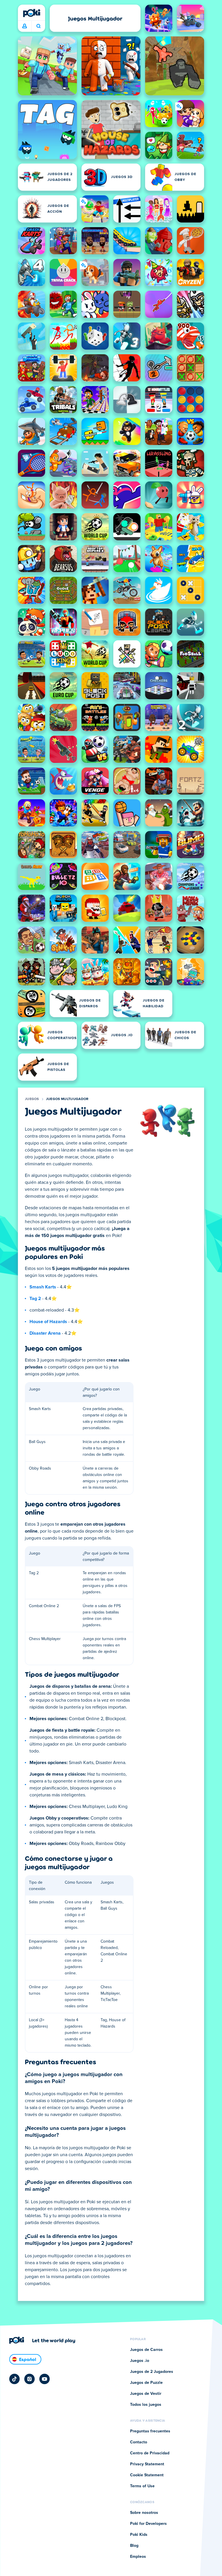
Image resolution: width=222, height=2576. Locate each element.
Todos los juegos (146, 2405)
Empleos (138, 2557)
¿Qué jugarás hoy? (38, 26)
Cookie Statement (147, 2475)
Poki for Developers (148, 2524)
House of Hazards (48, 1322)
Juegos (32, 1099)
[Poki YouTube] (45, 2379)
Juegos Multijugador (67, 1099)
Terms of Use (142, 2486)
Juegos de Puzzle (146, 2383)
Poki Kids (139, 2535)
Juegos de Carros (146, 2350)
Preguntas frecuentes (150, 2431)
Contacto (139, 2442)
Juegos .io (140, 2361)
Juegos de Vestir (146, 2394)
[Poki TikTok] (14, 2379)
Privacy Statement (147, 2464)
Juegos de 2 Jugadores (152, 2372)
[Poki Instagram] (29, 2379)
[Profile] (25, 26)
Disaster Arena (45, 1333)
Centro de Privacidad (150, 2453)
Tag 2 (35, 1299)
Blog (134, 2546)
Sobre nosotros (144, 2513)
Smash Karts (43, 1287)
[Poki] (32, 13)
